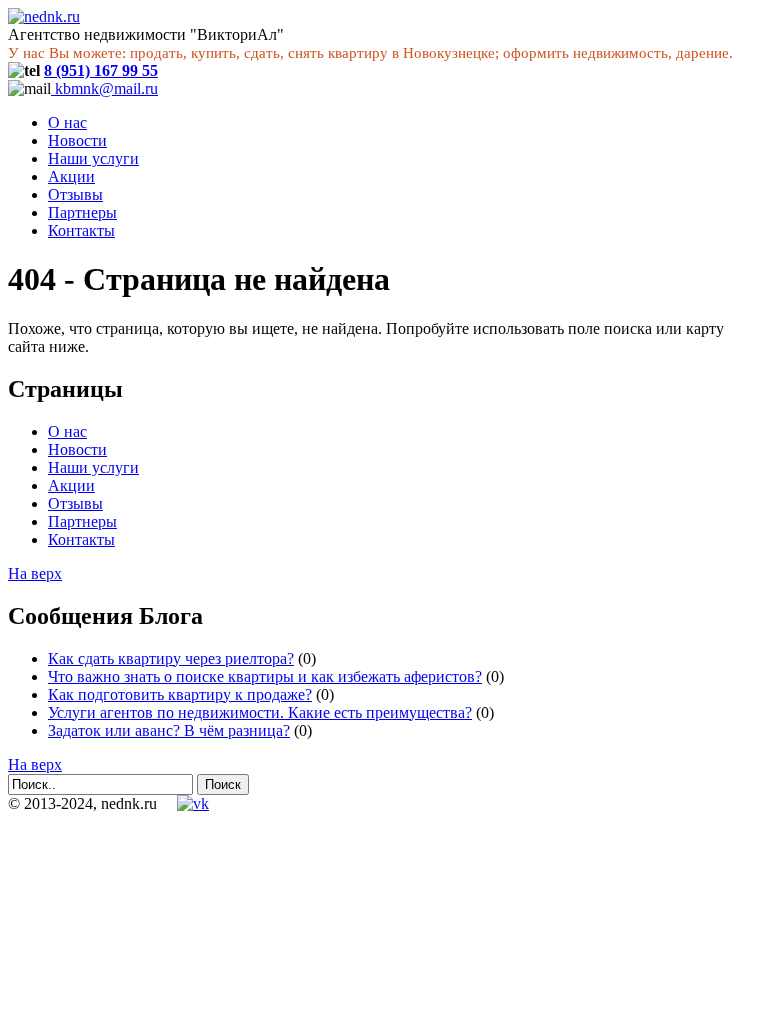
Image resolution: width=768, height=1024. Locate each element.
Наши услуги (93, 158)
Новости (77, 140)
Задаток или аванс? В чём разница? (169, 730)
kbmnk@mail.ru (104, 88)
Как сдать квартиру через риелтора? (171, 658)
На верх (35, 573)
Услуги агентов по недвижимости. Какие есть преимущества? (260, 712)
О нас (67, 122)
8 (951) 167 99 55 (101, 70)
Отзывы (75, 194)
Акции (71, 176)
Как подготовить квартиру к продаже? (180, 694)
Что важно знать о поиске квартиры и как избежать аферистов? (265, 676)
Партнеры (82, 212)
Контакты (81, 230)
